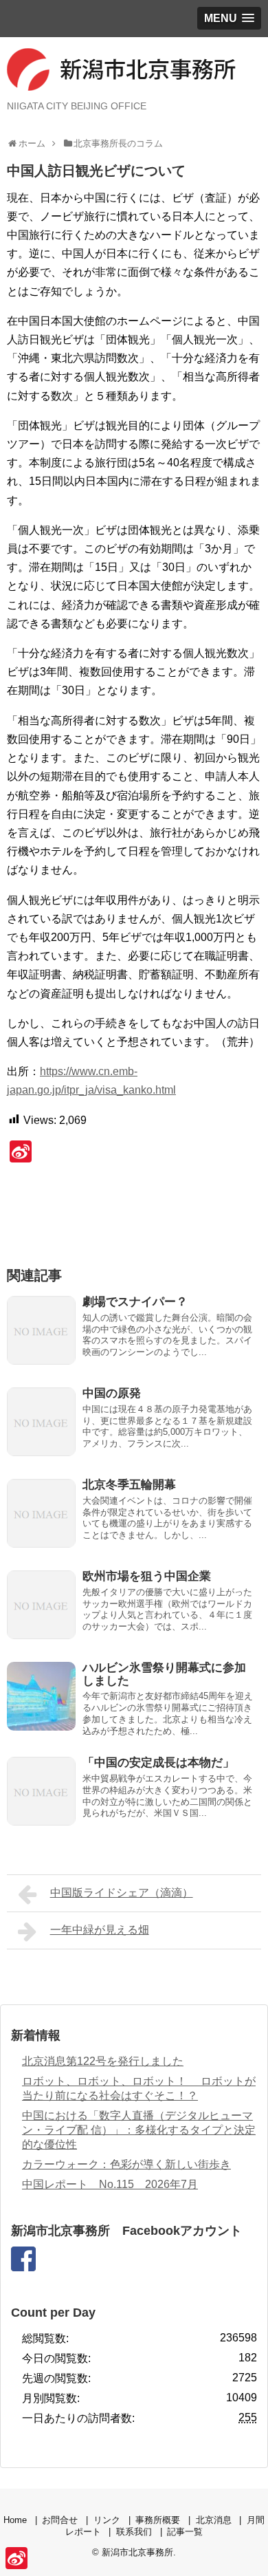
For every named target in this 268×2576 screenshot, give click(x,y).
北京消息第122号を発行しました (103, 2061)
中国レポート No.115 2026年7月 (110, 2184)
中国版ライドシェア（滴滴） (122, 1893)
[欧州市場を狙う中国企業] (41, 1605)
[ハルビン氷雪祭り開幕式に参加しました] (41, 1696)
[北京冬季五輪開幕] (41, 1513)
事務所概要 (158, 2520)
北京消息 (214, 2520)
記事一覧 (185, 2532)
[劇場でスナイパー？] (41, 1330)
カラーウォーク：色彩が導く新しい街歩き (126, 2164)
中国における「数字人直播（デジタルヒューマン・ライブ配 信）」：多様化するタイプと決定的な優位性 (139, 2130)
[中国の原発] (41, 1422)
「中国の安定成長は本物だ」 (158, 1763)
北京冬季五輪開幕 (129, 1485)
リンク (107, 2520)
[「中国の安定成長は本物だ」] (41, 1791)
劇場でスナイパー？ (135, 1302)
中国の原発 (112, 1393)
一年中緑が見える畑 (100, 1930)
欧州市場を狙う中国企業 (147, 1576)
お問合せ (60, 2520)
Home (15, 2520)
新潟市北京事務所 (137, 2552)
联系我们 (134, 2532)
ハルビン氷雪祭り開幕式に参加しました (164, 1674)
